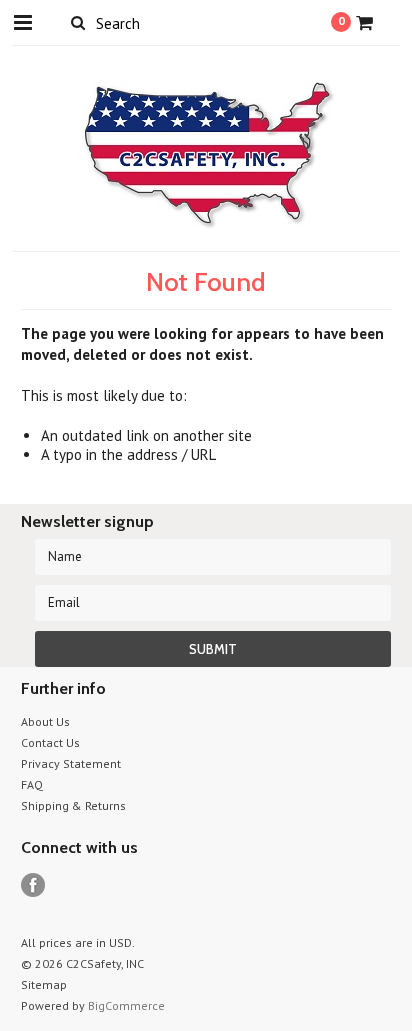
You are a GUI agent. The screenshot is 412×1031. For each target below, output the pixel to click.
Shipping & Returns (73, 805)
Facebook (33, 885)
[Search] (78, 22)
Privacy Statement (71, 763)
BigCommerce (126, 1005)
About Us (45, 721)
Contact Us (50, 742)
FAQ (32, 784)
